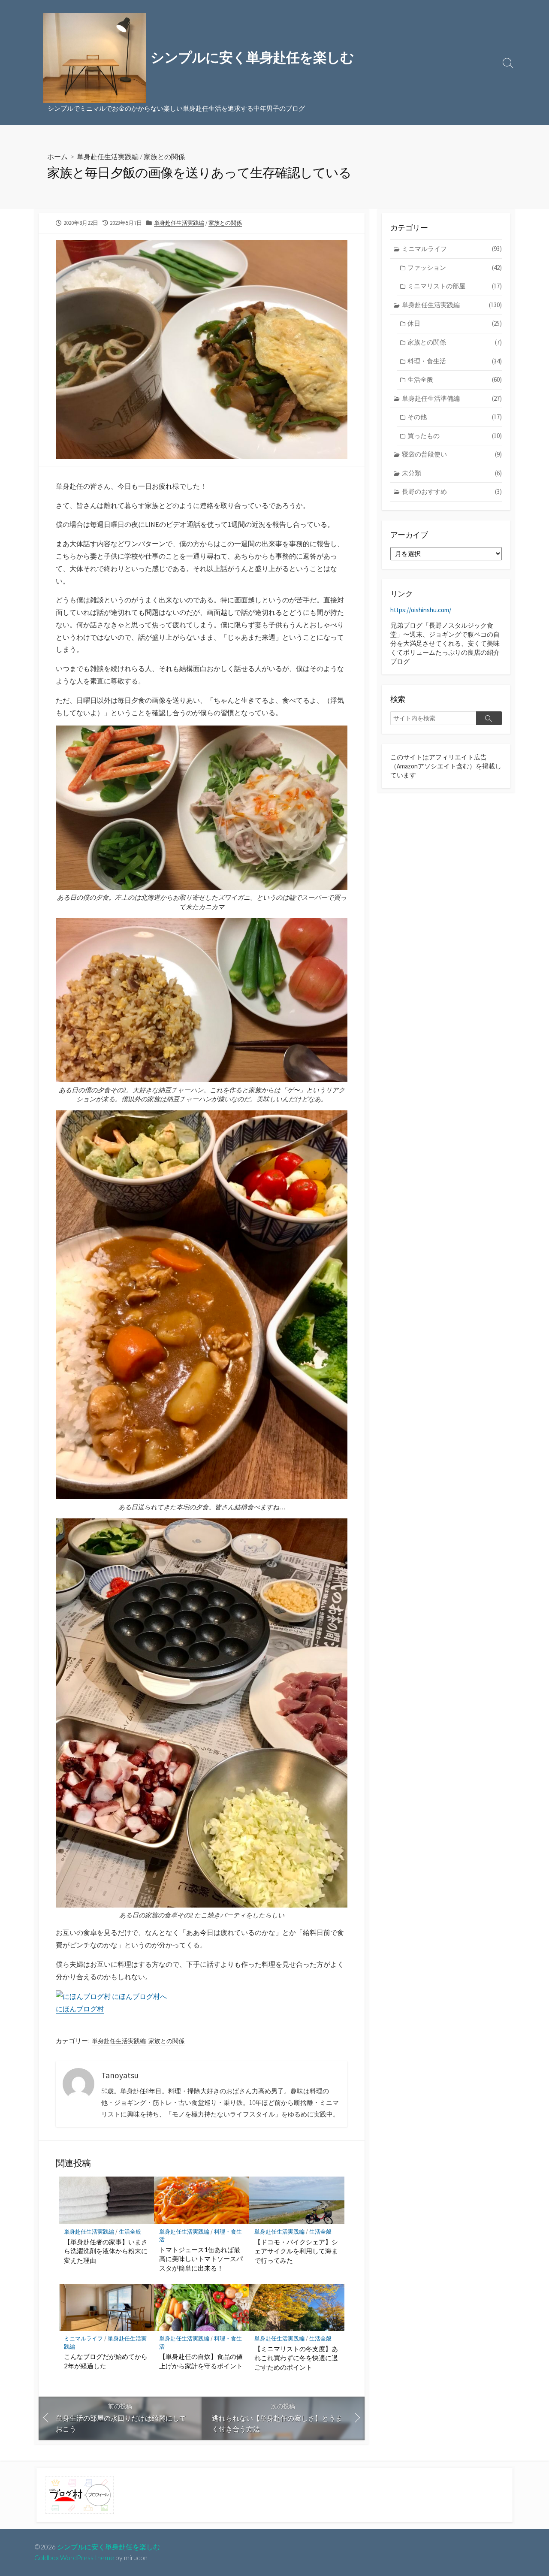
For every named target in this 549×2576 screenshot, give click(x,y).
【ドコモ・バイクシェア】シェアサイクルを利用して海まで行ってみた (296, 2251)
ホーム (57, 156)
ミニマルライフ (83, 2339)
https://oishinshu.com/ (421, 610)
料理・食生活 (455, 361)
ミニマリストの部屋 (455, 286)
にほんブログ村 (80, 2009)
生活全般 (130, 2232)
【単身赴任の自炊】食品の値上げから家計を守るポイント (201, 2361)
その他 (455, 417)
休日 (455, 323)
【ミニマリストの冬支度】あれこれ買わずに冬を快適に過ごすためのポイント (296, 2358)
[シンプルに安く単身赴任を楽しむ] (94, 58)
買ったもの (455, 436)
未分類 (452, 473)
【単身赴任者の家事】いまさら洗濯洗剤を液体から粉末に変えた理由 (106, 2251)
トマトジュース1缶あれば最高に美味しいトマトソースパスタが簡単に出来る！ (201, 2259)
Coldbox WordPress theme (74, 2558)
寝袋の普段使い (452, 454)
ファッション (455, 268)
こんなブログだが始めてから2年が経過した (106, 2361)
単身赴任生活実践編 (108, 156)
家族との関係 (164, 156)
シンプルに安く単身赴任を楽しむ (109, 2547)
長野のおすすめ (452, 491)
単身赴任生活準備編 (452, 398)
